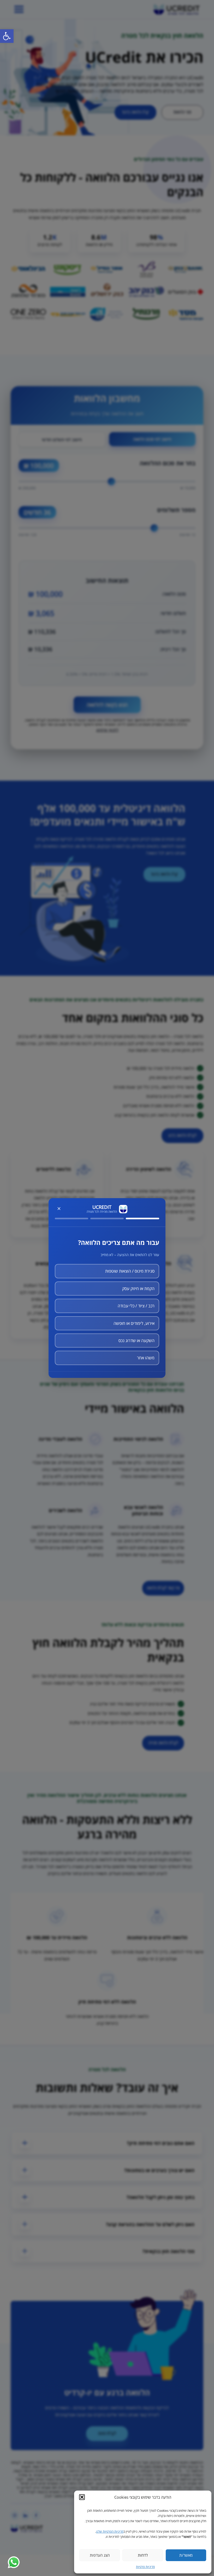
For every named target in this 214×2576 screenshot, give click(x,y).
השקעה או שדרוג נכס (136, 1341)
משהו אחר (146, 1358)
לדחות (143, 2555)
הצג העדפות (100, 2555)
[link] (7, 36)
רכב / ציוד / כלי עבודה (136, 1306)
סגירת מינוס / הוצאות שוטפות (130, 1271)
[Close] (59, 1209)
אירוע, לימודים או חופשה (134, 1323)
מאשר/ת (186, 2555)
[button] (82, 2497)
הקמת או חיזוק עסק (138, 1289)
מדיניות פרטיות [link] (145, 2567)
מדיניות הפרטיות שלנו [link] (110, 2531)
